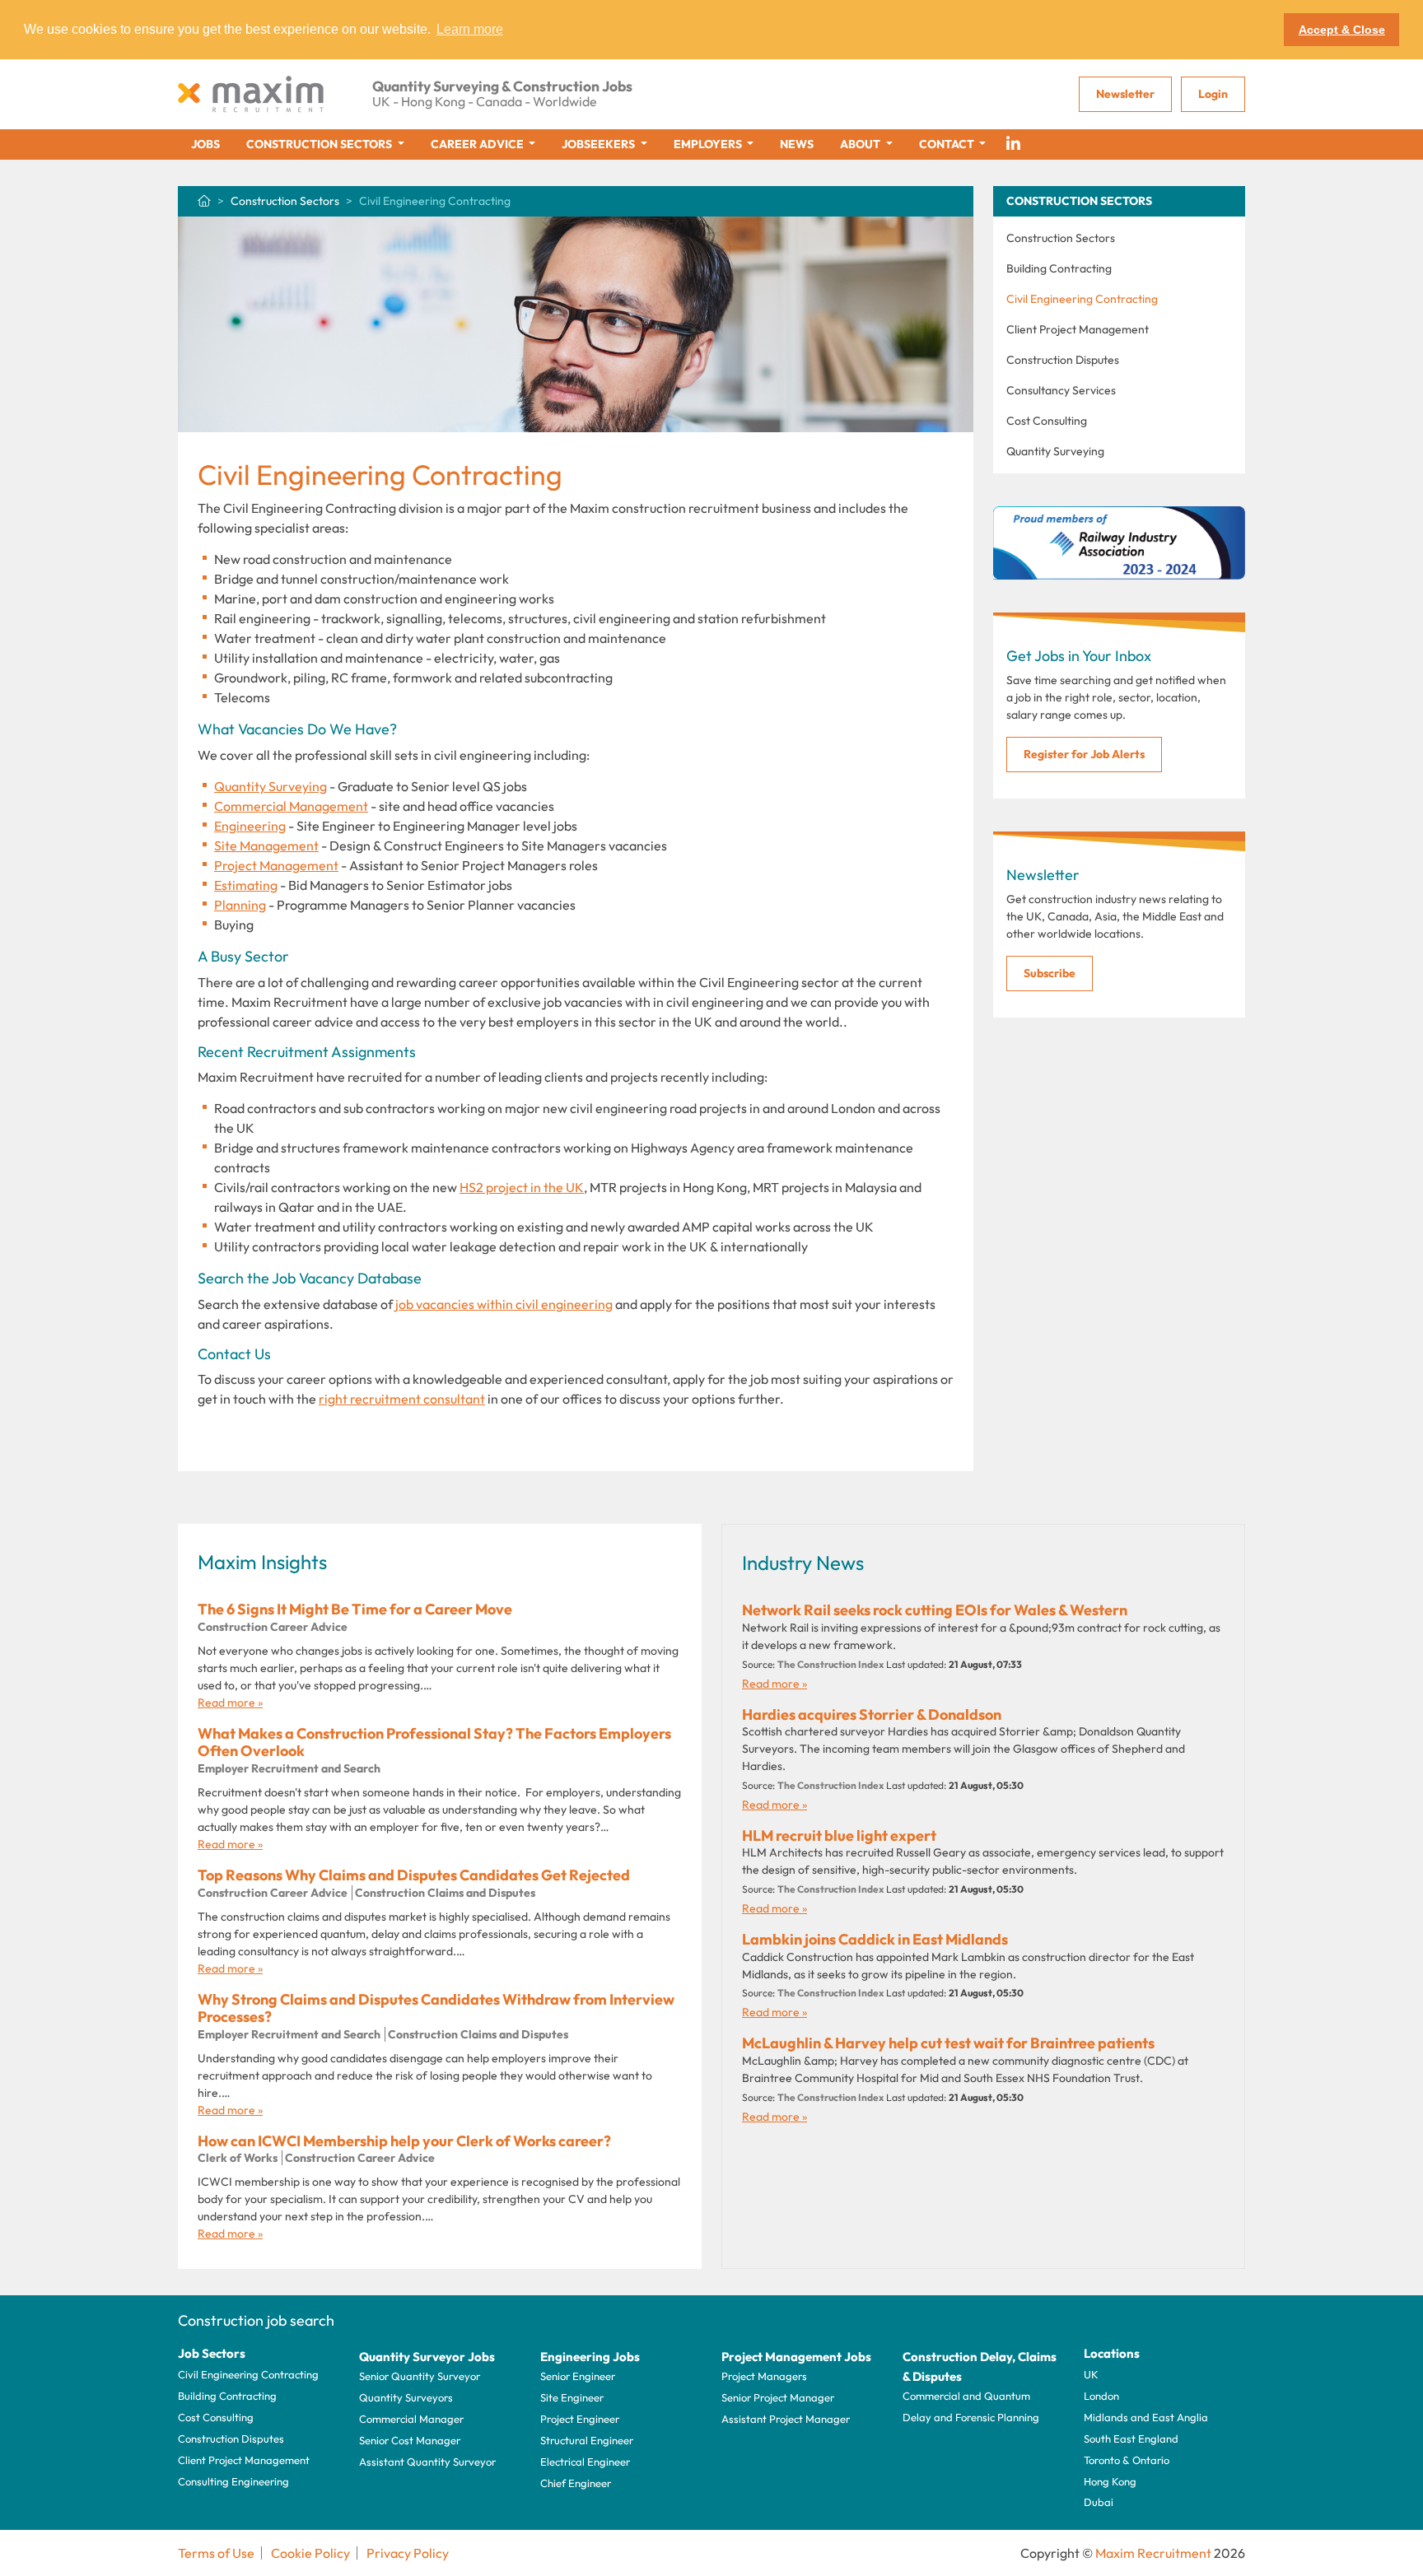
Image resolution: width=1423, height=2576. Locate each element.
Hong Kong (1110, 2481)
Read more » (230, 1703)
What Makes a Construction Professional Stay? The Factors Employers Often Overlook (434, 1742)
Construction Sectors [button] (320, 144)
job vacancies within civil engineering (504, 1304)
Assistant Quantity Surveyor (427, 2462)
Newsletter (1125, 94)
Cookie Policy (310, 2553)
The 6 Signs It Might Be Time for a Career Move (355, 1609)
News (797, 144)
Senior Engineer (578, 2376)
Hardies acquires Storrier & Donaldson (872, 1714)
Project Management (276, 865)
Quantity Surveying (271, 786)
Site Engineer (572, 2397)
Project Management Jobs (796, 2357)
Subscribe (1050, 973)
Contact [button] (948, 144)
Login (1213, 94)
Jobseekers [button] (600, 144)
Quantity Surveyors (406, 2397)
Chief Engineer (576, 2483)
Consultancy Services (1061, 390)
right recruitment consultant (402, 1399)
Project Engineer (580, 2419)
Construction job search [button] (256, 2320)
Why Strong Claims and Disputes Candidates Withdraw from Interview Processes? (436, 2008)
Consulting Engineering (233, 2481)
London (1101, 2396)
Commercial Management (291, 806)
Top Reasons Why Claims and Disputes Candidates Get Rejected (414, 1875)
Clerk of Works (238, 2158)
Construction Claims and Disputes (445, 1893)
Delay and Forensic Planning (971, 2417)
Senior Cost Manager (410, 2440)
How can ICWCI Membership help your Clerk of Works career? (404, 2141)
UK (1091, 2374)
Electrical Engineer (585, 2462)
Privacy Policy (408, 2553)
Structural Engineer (587, 2440)
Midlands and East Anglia (1146, 2417)
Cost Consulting (1047, 421)
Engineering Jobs (590, 2357)
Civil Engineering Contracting (1082, 299)
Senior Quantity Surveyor (420, 2376)
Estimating (246, 885)
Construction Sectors (285, 201)
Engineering (250, 826)
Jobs (205, 144)
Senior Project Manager (778, 2397)
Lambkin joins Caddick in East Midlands (875, 1939)
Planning (240, 905)
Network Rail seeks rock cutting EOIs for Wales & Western (935, 1610)
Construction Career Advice (273, 1627)
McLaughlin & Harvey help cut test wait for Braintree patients (948, 2043)
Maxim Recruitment (1153, 2553)
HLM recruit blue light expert (839, 1835)
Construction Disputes (1063, 360)
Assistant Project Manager (786, 2419)
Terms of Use (216, 2553)
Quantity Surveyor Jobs (427, 2357)
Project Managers (764, 2376)
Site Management (266, 845)
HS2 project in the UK (522, 1187)
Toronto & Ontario (1127, 2460)
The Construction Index (830, 1664)
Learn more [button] (470, 29)
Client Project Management (1078, 329)
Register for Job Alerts (1084, 754)
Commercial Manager (411, 2419)
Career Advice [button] (478, 144)
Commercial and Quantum (966, 2396)
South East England (1131, 2439)
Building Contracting (1059, 268)
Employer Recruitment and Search (289, 1768)
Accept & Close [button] (1342, 30)
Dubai (1099, 2502)
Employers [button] (709, 144)
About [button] (861, 144)
